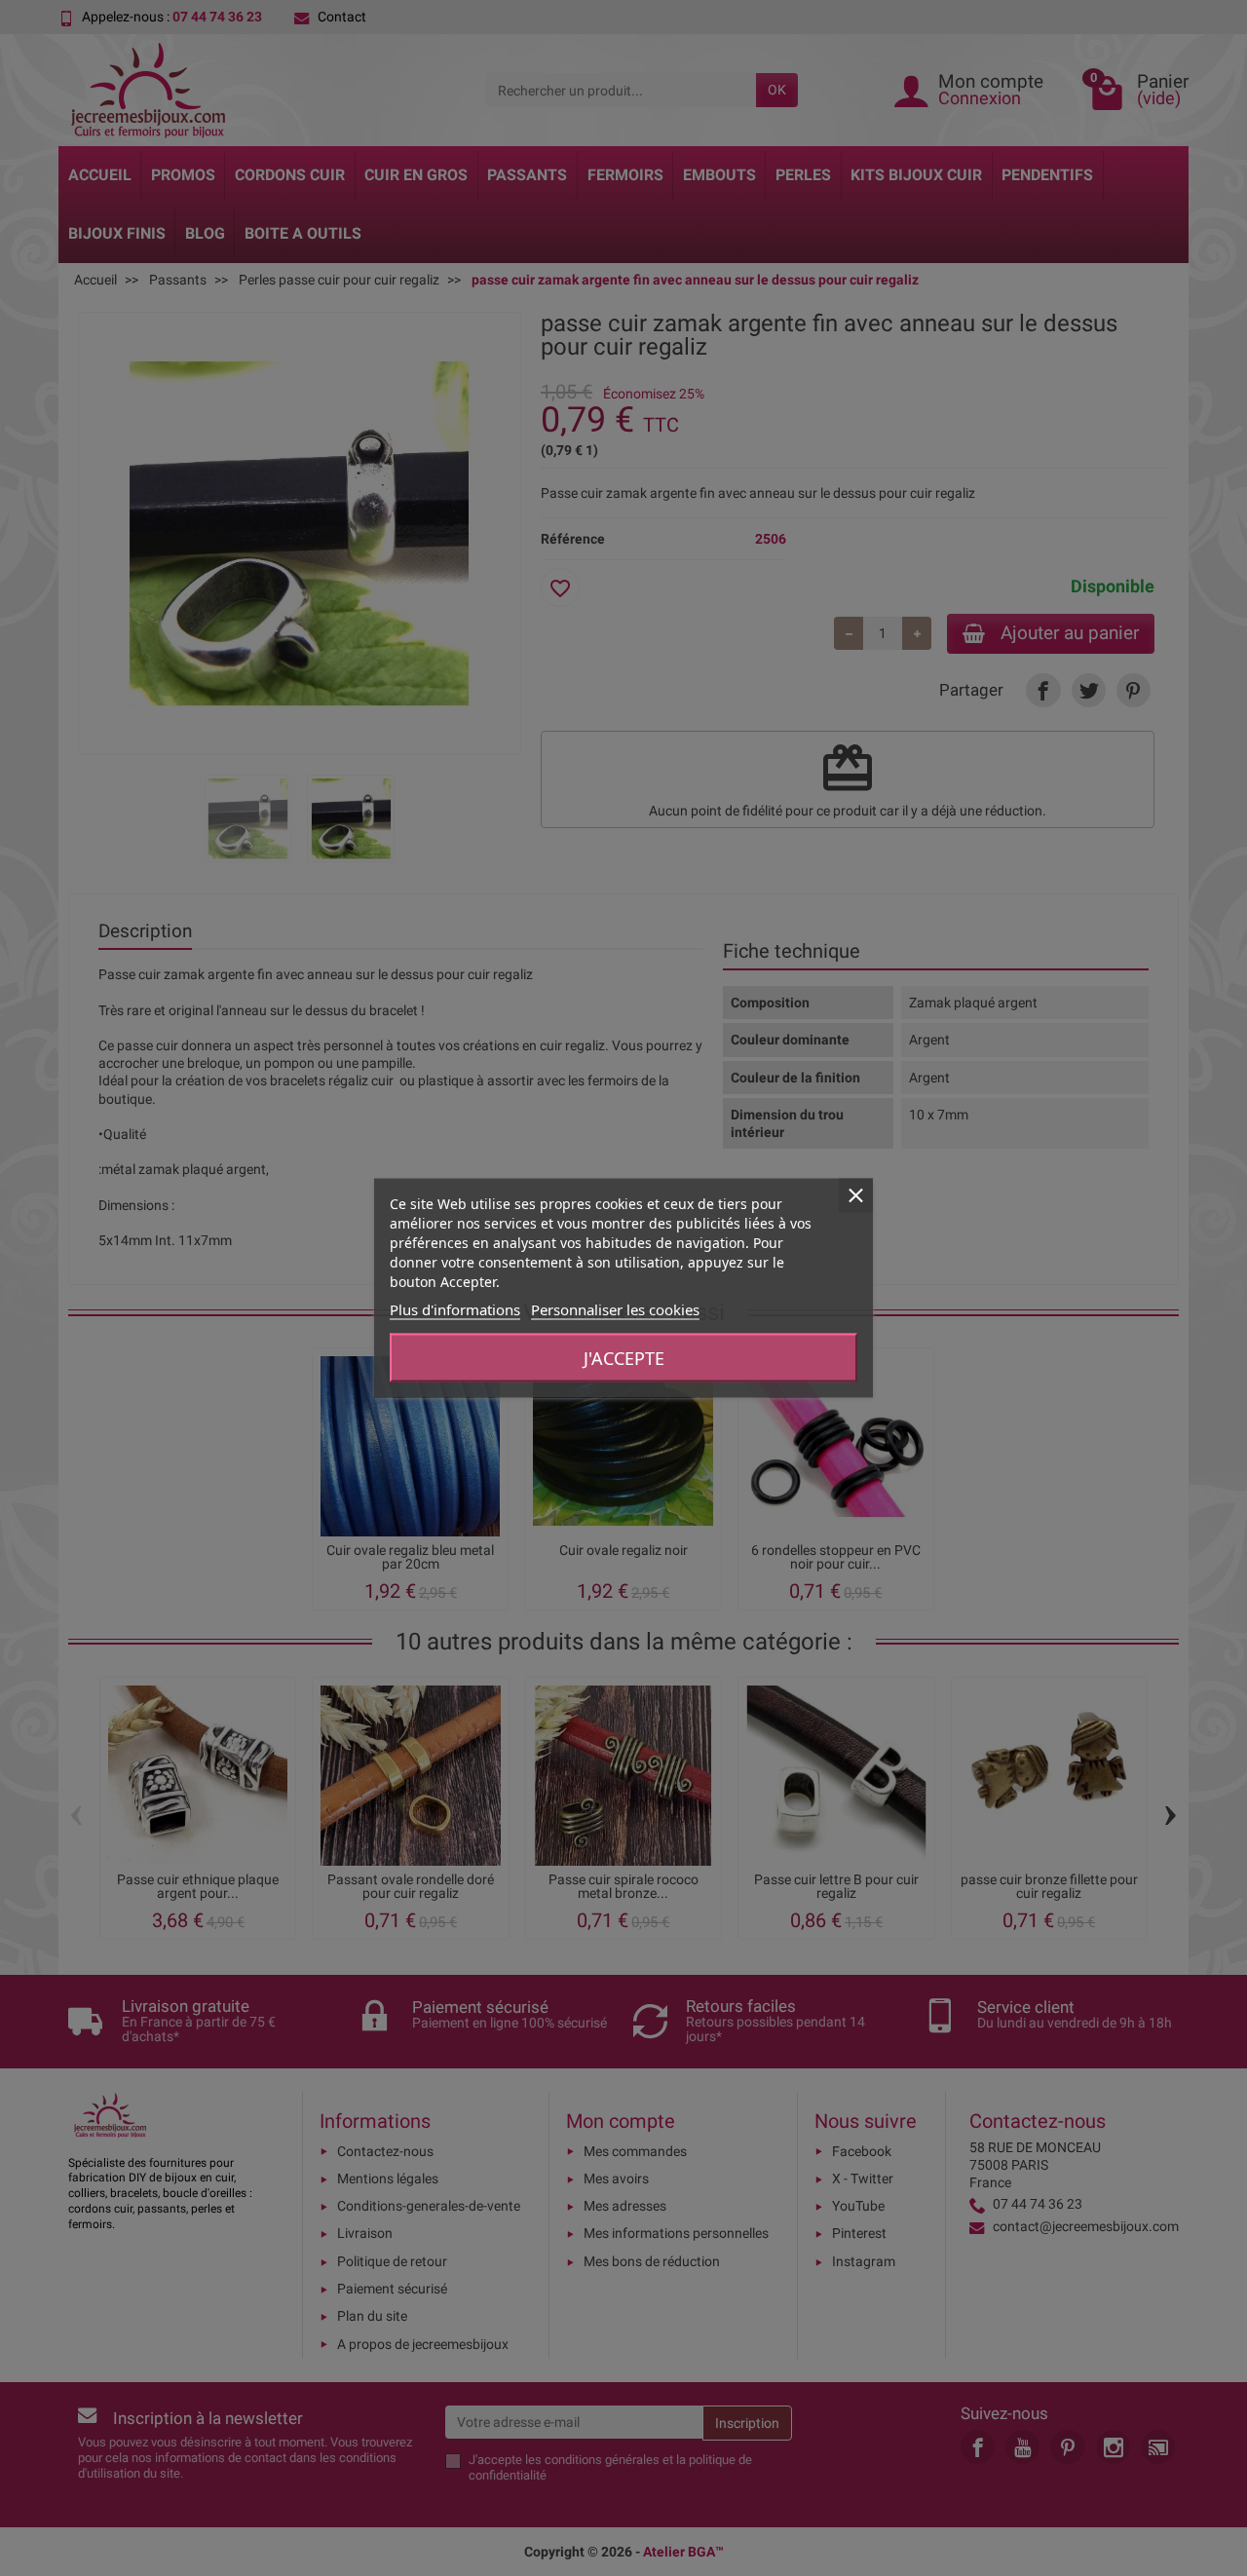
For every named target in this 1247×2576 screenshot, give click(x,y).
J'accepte (624, 1358)
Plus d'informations (455, 1309)
